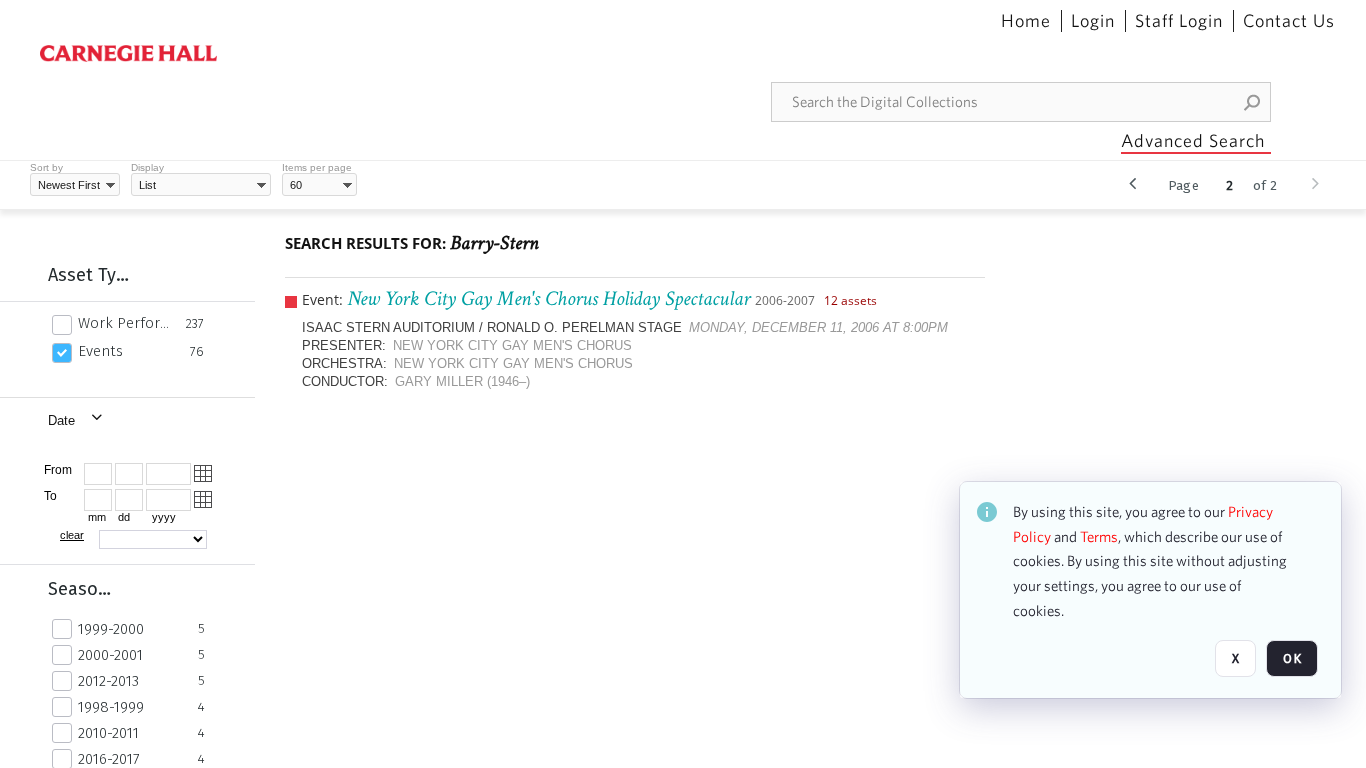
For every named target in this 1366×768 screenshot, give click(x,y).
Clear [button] (72, 535)
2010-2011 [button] (108, 733)
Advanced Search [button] (1193, 140)
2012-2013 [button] (108, 681)
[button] (1253, 102)
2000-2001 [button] (110, 655)
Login (1093, 21)
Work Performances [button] (126, 323)
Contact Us (1289, 21)
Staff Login (1179, 21)
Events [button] (100, 351)
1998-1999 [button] (111, 707)
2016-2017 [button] (109, 759)
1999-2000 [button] (111, 629)
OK (1292, 658)
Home (1026, 21)
